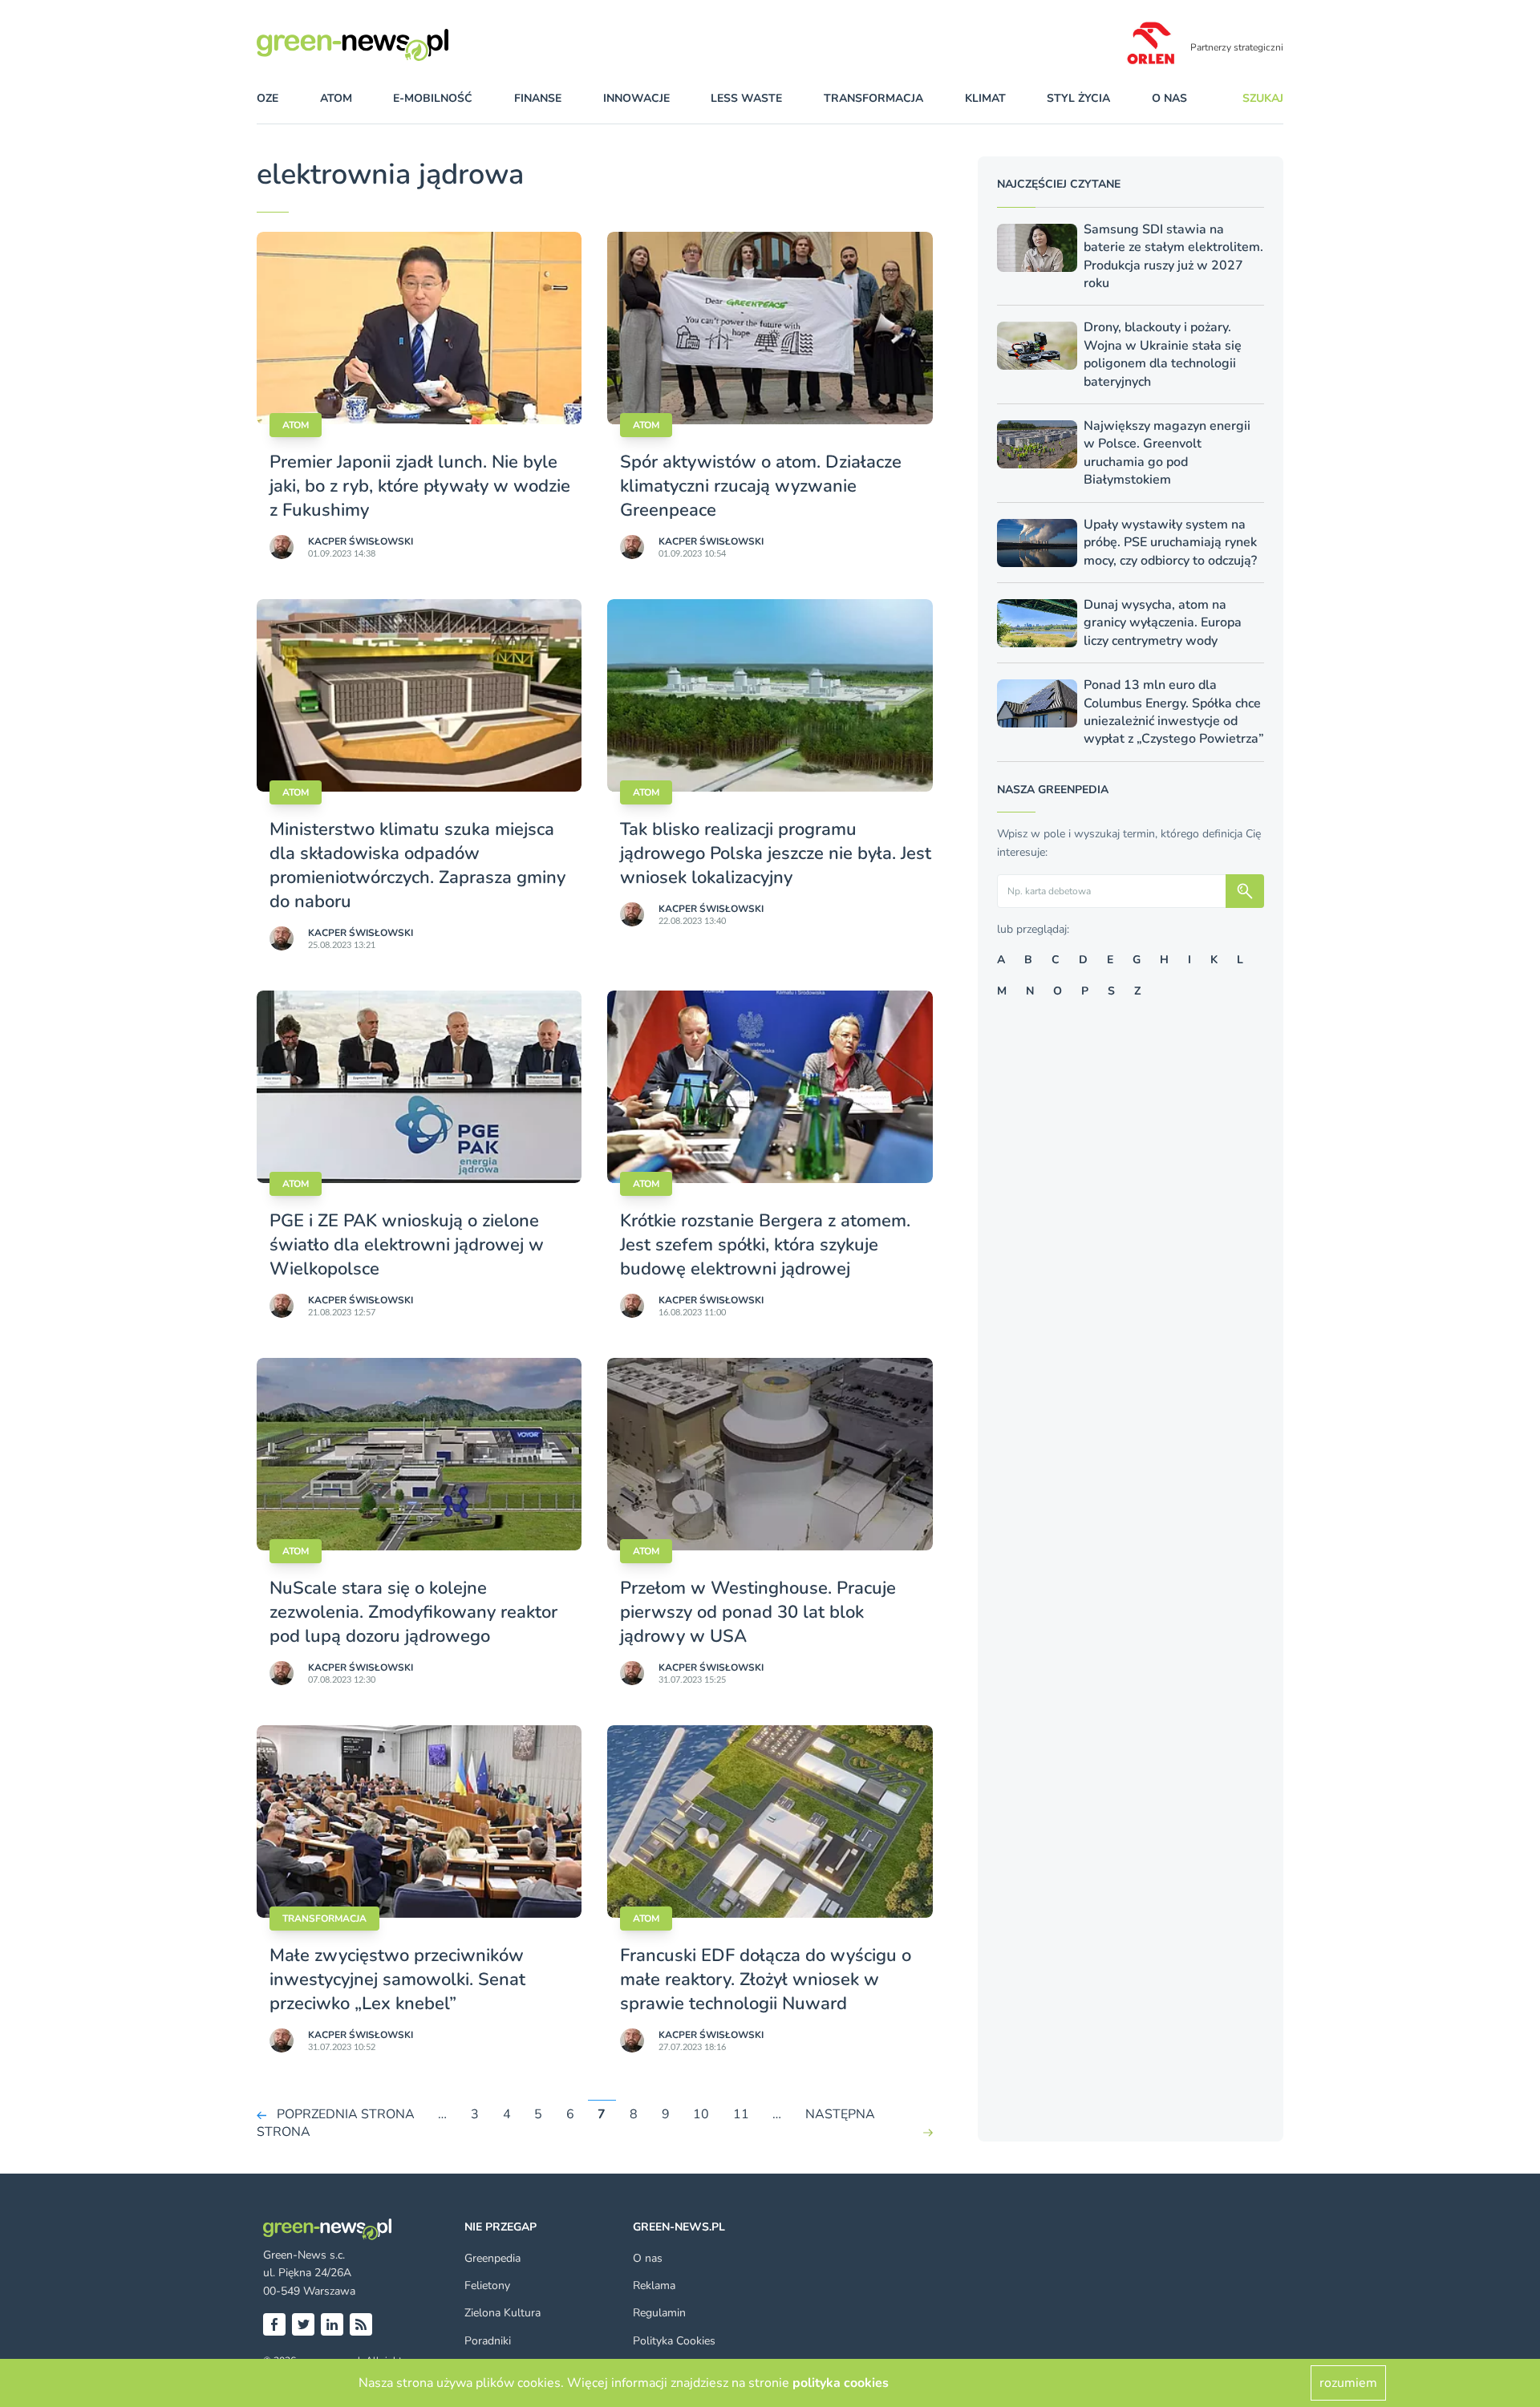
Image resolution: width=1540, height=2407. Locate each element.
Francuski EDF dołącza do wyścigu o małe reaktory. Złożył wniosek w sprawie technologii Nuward (766, 1979)
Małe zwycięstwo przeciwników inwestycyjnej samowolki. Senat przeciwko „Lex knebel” (397, 1979)
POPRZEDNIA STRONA (346, 2114)
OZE (267, 98)
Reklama (654, 2285)
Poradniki (488, 2341)
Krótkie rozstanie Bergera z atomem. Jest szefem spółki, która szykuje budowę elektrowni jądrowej (765, 1245)
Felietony (487, 2285)
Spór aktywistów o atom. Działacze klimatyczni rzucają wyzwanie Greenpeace (761, 486)
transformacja (873, 98)
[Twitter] (303, 2324)
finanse (538, 98)
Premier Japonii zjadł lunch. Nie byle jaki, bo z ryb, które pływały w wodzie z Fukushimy (420, 486)
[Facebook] (274, 2324)
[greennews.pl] (385, 45)
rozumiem (1348, 2383)
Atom (296, 425)
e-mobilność (433, 98)
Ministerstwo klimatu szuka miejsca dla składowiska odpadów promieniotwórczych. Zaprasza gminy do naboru (417, 865)
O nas (1169, 98)
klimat (985, 98)
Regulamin (659, 2313)
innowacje (636, 98)
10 (701, 2114)
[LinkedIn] (332, 2324)
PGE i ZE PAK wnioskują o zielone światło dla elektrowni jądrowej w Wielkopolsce (407, 1245)
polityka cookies (841, 2383)
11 (741, 2114)
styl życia (1078, 98)
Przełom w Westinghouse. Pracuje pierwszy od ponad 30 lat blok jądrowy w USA (758, 1612)
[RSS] (361, 2324)
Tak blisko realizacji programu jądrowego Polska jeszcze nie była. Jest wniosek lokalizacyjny (776, 853)
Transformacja (324, 1919)
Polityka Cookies (674, 2341)
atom (336, 98)
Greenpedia (492, 2258)
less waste (746, 98)
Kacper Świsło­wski (361, 541)
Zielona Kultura (503, 2313)
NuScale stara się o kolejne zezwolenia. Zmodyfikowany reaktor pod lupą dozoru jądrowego (413, 1612)
